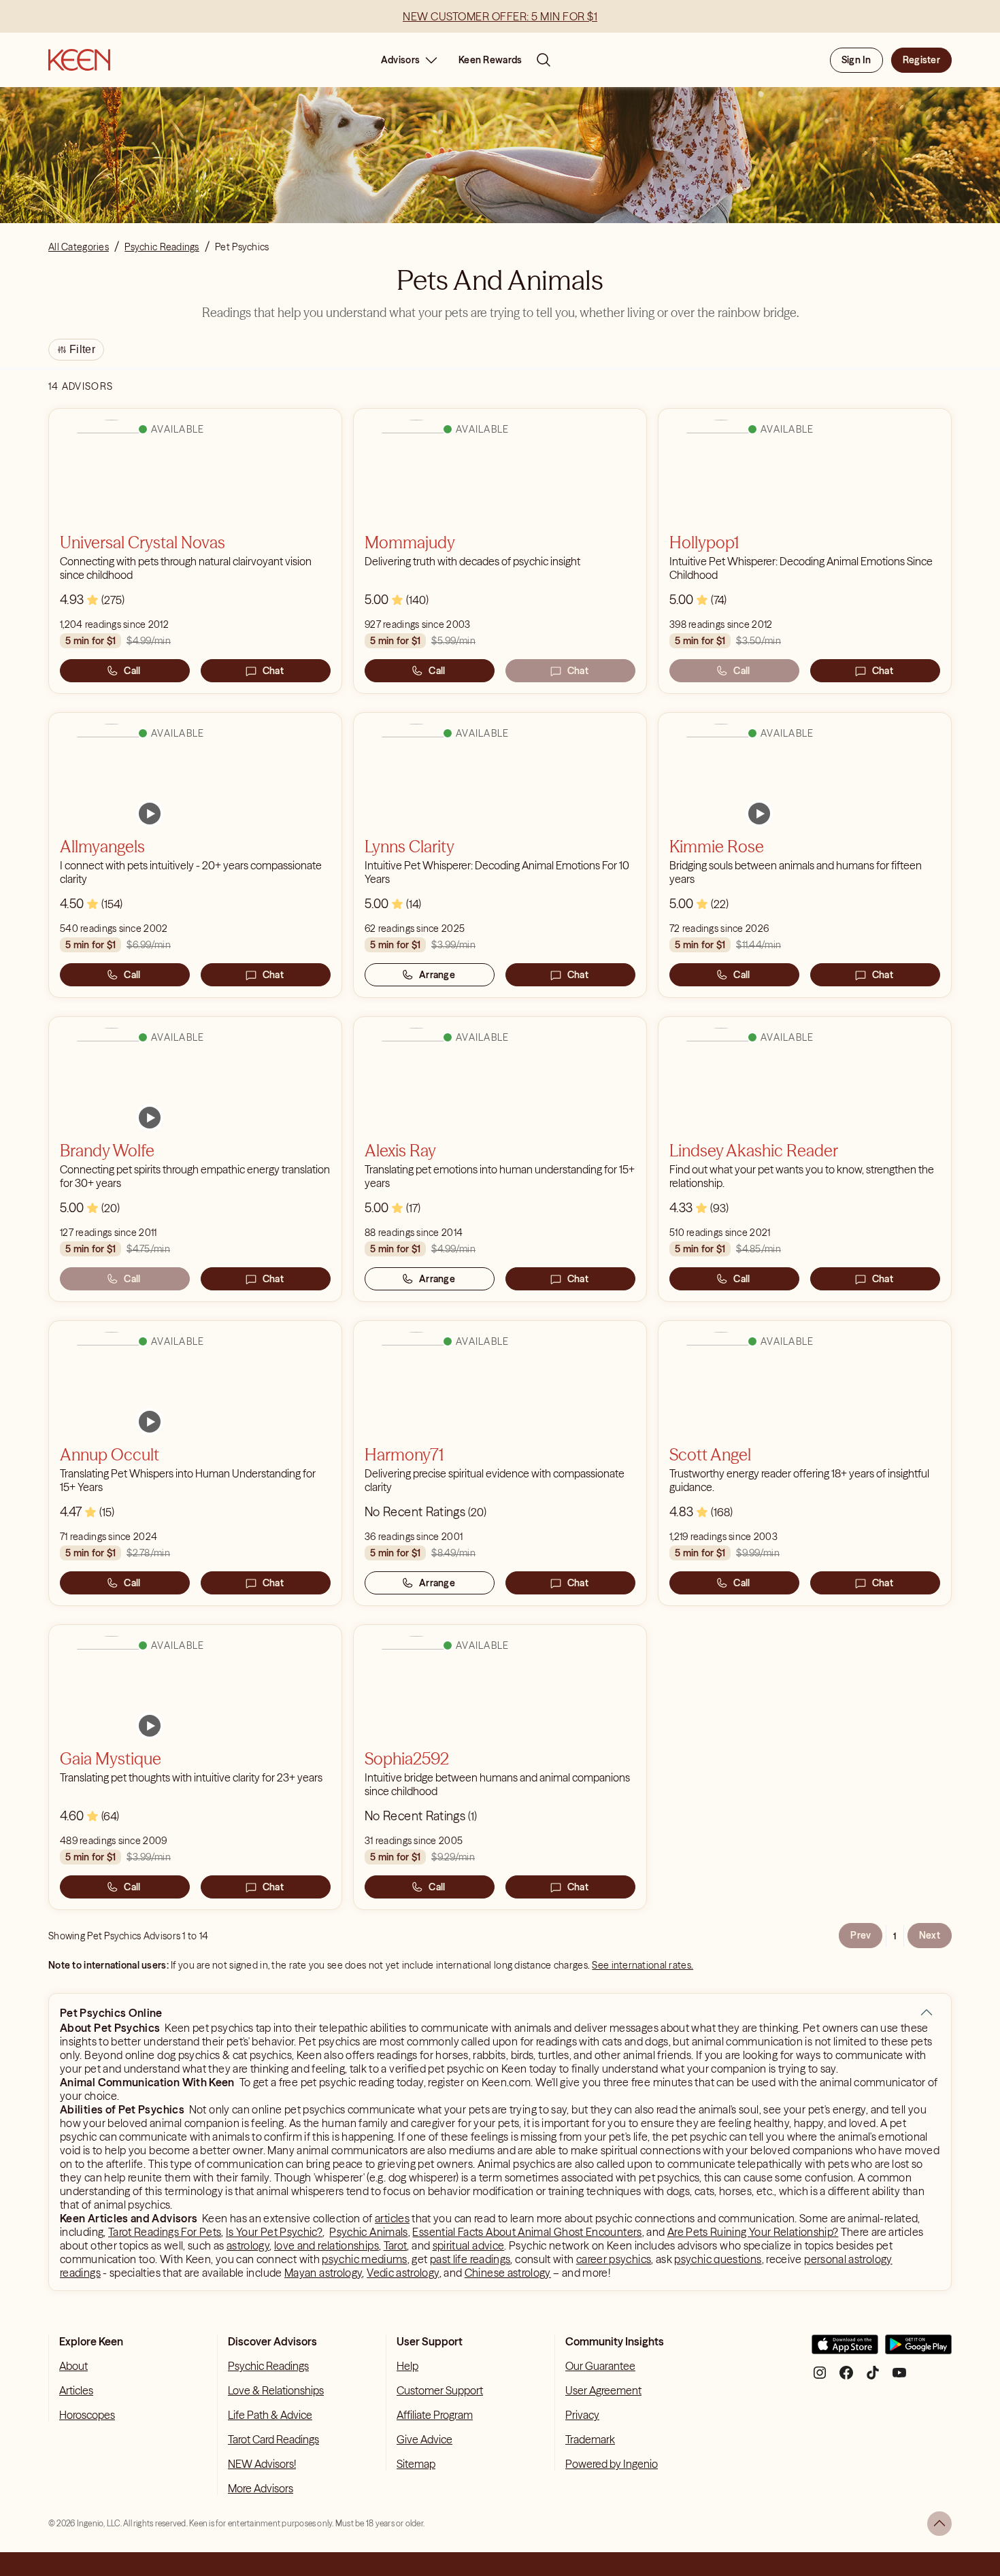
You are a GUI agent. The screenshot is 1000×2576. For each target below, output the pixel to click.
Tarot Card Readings (273, 2439)
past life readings (470, 2259)
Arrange (437, 975)
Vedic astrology (403, 2273)
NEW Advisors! (262, 2464)
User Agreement (603, 2390)
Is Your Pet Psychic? (274, 2232)
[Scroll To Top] (939, 2524)
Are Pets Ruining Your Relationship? (753, 2232)
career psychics (614, 2259)
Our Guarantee (600, 2366)
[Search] (544, 60)
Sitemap (416, 2464)
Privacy (582, 2415)
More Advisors (261, 2488)
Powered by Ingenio (612, 2464)
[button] (927, 2013)
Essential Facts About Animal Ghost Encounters (527, 2232)
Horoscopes (87, 2415)
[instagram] (820, 2378)
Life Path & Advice (270, 2415)
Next (930, 1935)
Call (132, 671)
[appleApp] (845, 2350)
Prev (861, 1935)
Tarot (396, 2245)
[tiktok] (873, 2378)
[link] (150, 814)
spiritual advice (469, 2245)
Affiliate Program (435, 2415)
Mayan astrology (323, 2273)
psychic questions (718, 2259)
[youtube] (899, 2378)
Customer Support (440, 2390)
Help (407, 2366)
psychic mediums (364, 2259)
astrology (248, 2245)
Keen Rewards (490, 60)
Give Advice (424, 2439)
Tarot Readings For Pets (165, 2232)
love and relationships (327, 2245)
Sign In (856, 60)
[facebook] (846, 2378)
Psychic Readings (268, 2366)
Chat (273, 671)
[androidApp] (918, 2350)
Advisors (400, 60)
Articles (76, 2390)
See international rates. (643, 1965)
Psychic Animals (368, 2232)
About (73, 2366)
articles (392, 2218)
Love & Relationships (276, 2390)
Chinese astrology (508, 2273)
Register (921, 60)
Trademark (590, 2439)
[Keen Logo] (79, 60)
